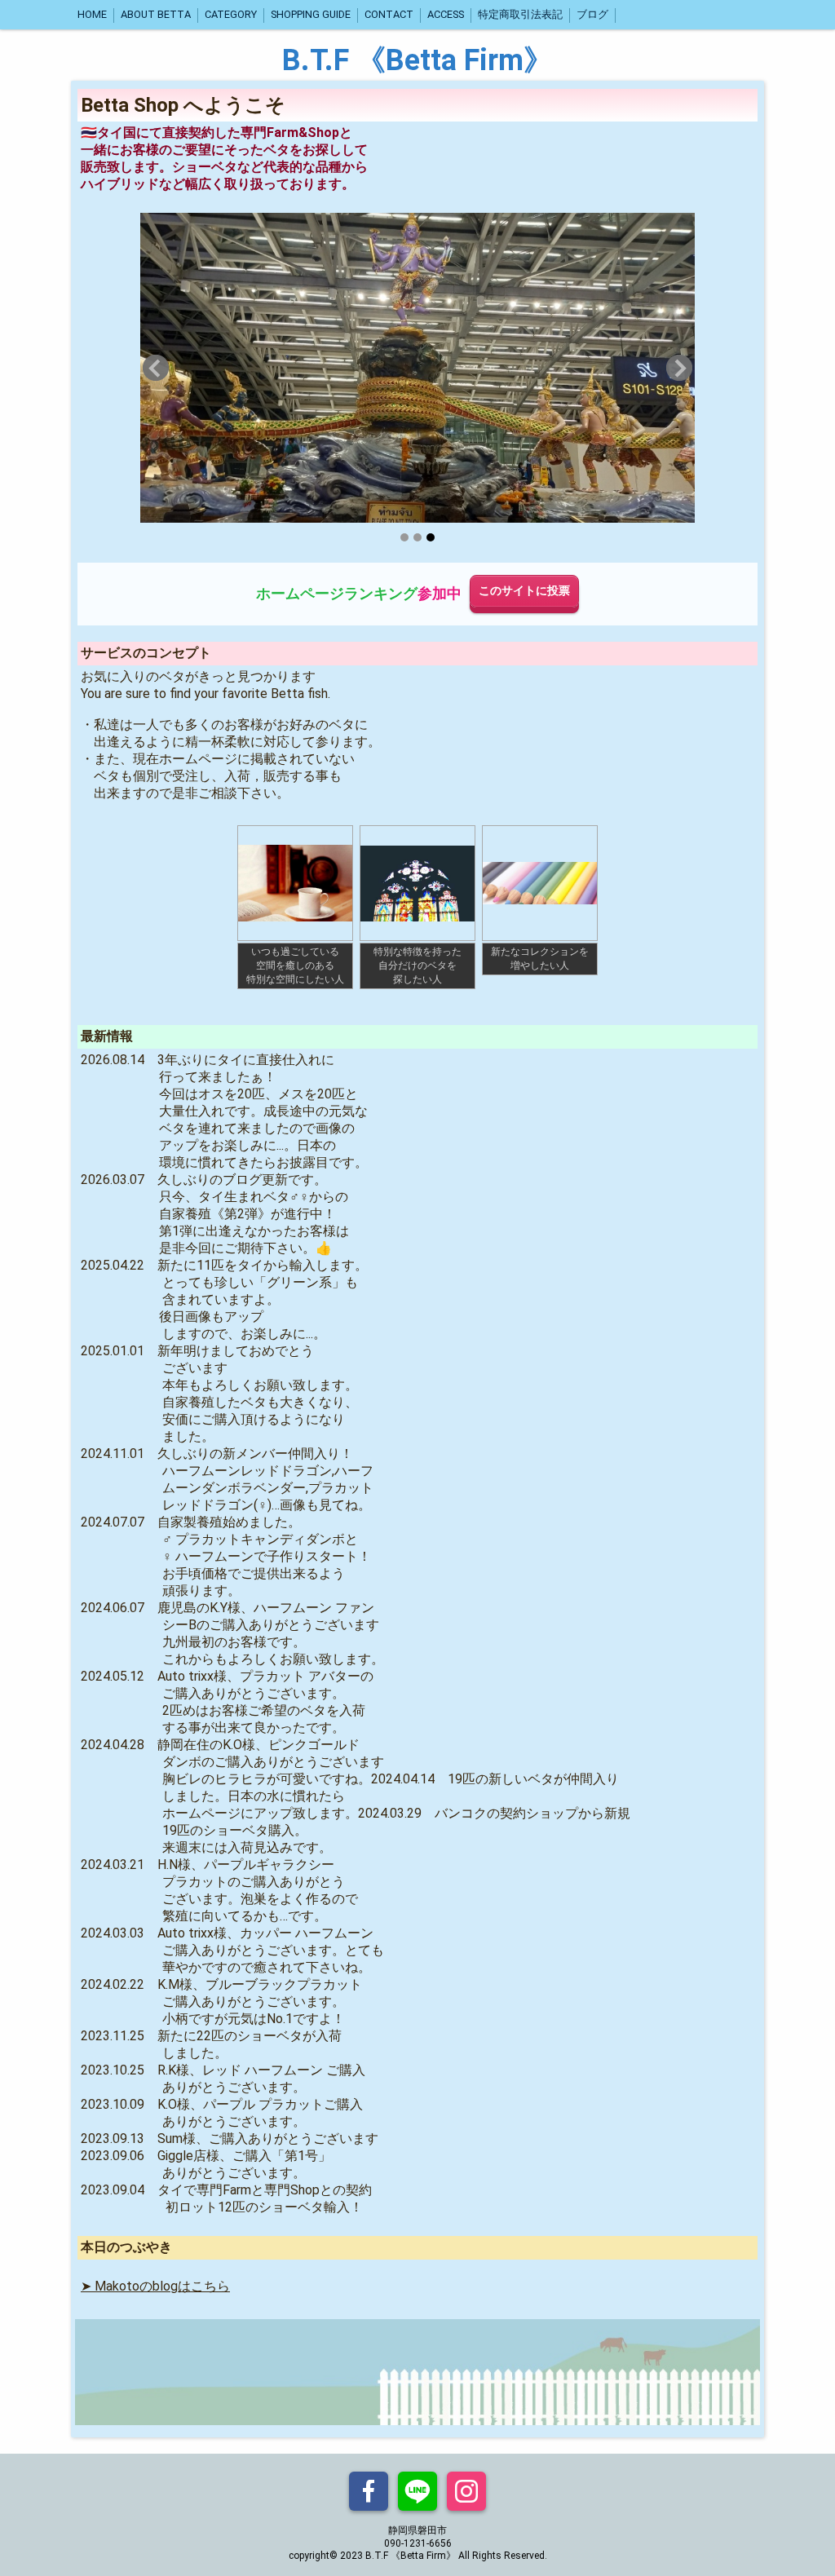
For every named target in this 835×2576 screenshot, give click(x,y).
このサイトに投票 (524, 591)
